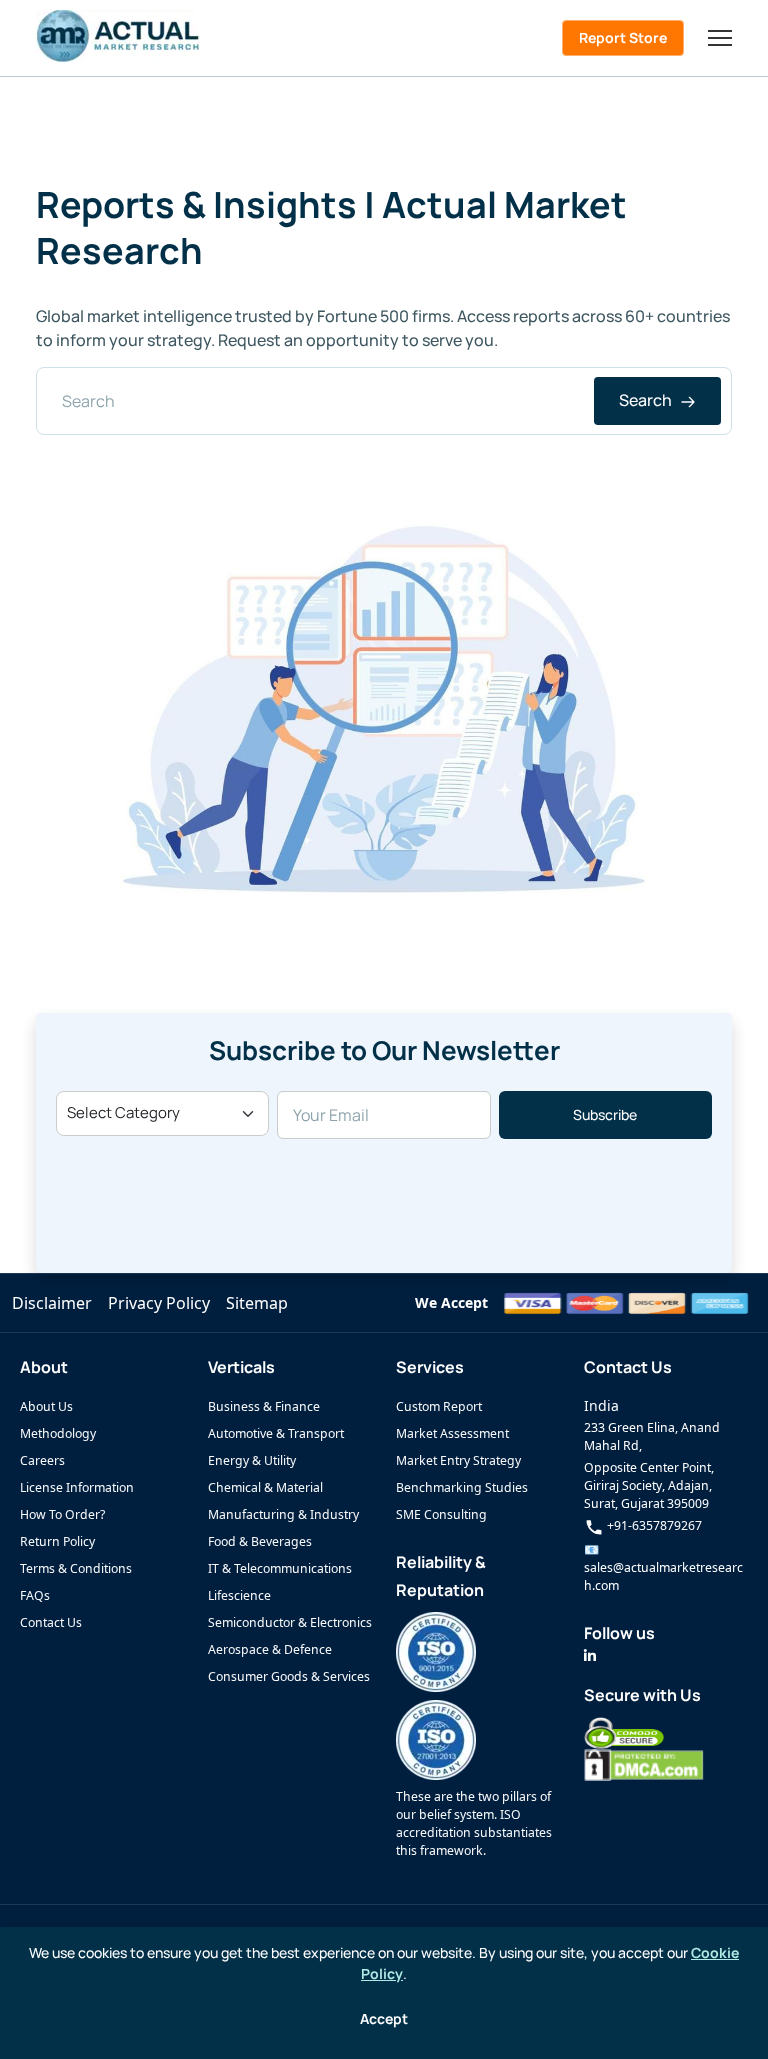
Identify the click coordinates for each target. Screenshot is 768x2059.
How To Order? (62, 1514)
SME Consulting (441, 1514)
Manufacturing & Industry (283, 1514)
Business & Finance (264, 1406)
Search (647, 400)
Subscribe (605, 1114)
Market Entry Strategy (458, 1460)
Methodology (58, 1433)
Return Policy (57, 1541)
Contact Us (51, 1622)
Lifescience (239, 1595)
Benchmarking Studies (462, 1487)
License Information (77, 1487)
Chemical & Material (265, 1487)
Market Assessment (452, 1433)
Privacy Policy (159, 1303)
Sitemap (257, 1303)
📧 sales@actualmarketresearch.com (663, 1567)
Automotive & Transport (276, 1433)
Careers (42, 1460)
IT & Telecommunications (280, 1568)
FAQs (35, 1595)
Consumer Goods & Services (289, 1676)
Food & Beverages (260, 1541)
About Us (46, 1406)
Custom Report (439, 1406)
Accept (384, 2018)
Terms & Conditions (76, 1568)
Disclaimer (52, 1303)
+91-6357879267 (653, 1525)
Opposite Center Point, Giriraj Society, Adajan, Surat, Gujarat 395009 (649, 1485)
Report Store (623, 37)
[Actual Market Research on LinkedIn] (590, 1655)
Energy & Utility (252, 1460)
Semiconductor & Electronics (290, 1622)
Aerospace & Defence (270, 1649)
